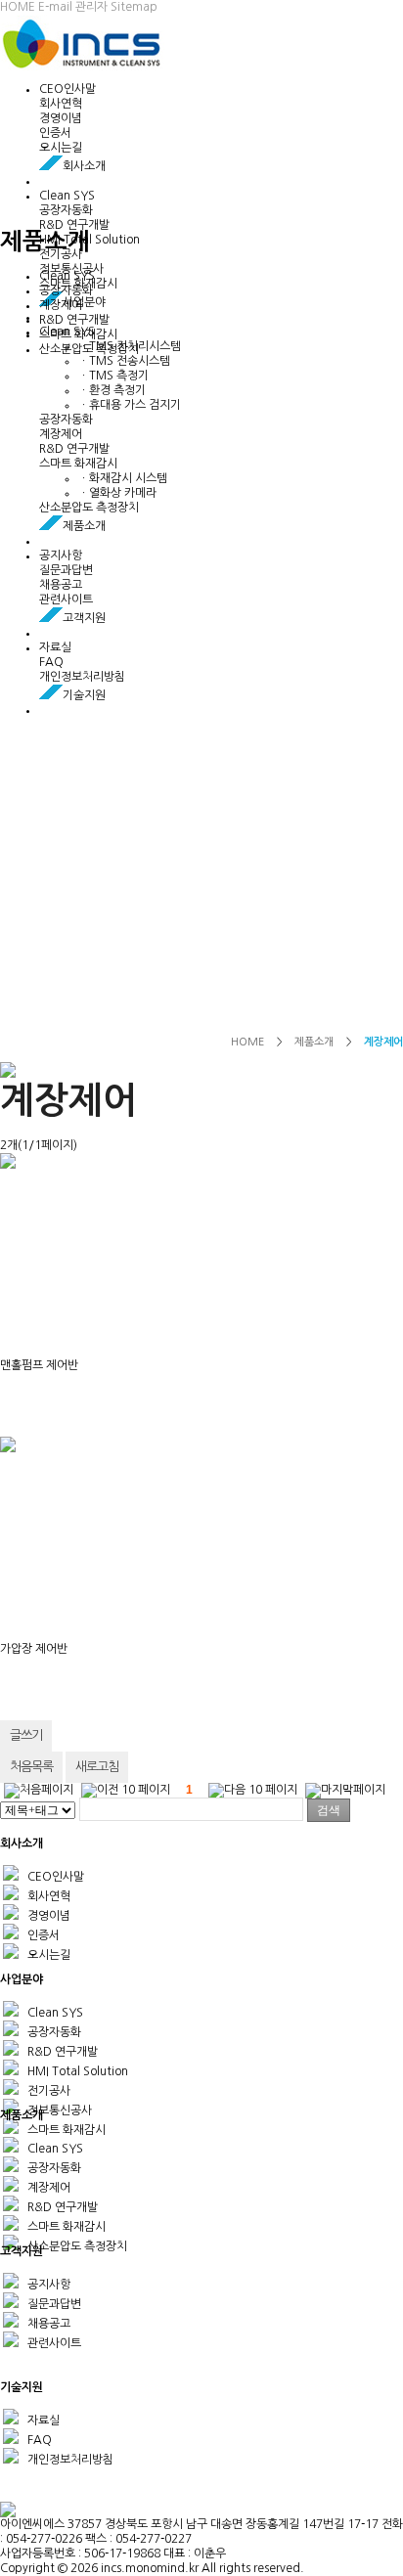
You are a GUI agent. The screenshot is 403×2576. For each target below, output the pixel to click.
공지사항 (61, 555)
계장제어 (61, 434)
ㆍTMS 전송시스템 (124, 361)
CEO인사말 (67, 89)
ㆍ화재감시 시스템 (123, 478)
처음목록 (31, 1767)
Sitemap (134, 7)
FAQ (51, 662)
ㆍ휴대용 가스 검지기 (130, 405)
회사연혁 (61, 104)
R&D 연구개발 (74, 225)
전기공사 (61, 254)
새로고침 (97, 1767)
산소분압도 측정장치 (89, 508)
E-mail (55, 7)
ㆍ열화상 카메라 (117, 493)
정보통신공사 (58, 2110)
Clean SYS (67, 196)
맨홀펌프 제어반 (39, 1365)
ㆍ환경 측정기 (112, 390)
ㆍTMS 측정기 (113, 376)
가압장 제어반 (34, 1649)
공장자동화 (66, 210)
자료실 (55, 647)
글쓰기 (26, 1735)
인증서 (55, 133)
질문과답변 (66, 570)
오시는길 (61, 148)
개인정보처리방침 (82, 677)
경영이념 (61, 118)
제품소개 (314, 1042)
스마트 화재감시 (78, 464)
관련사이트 (66, 600)
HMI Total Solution (76, 2071)
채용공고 (61, 585)
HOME (18, 7)
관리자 (91, 7)
